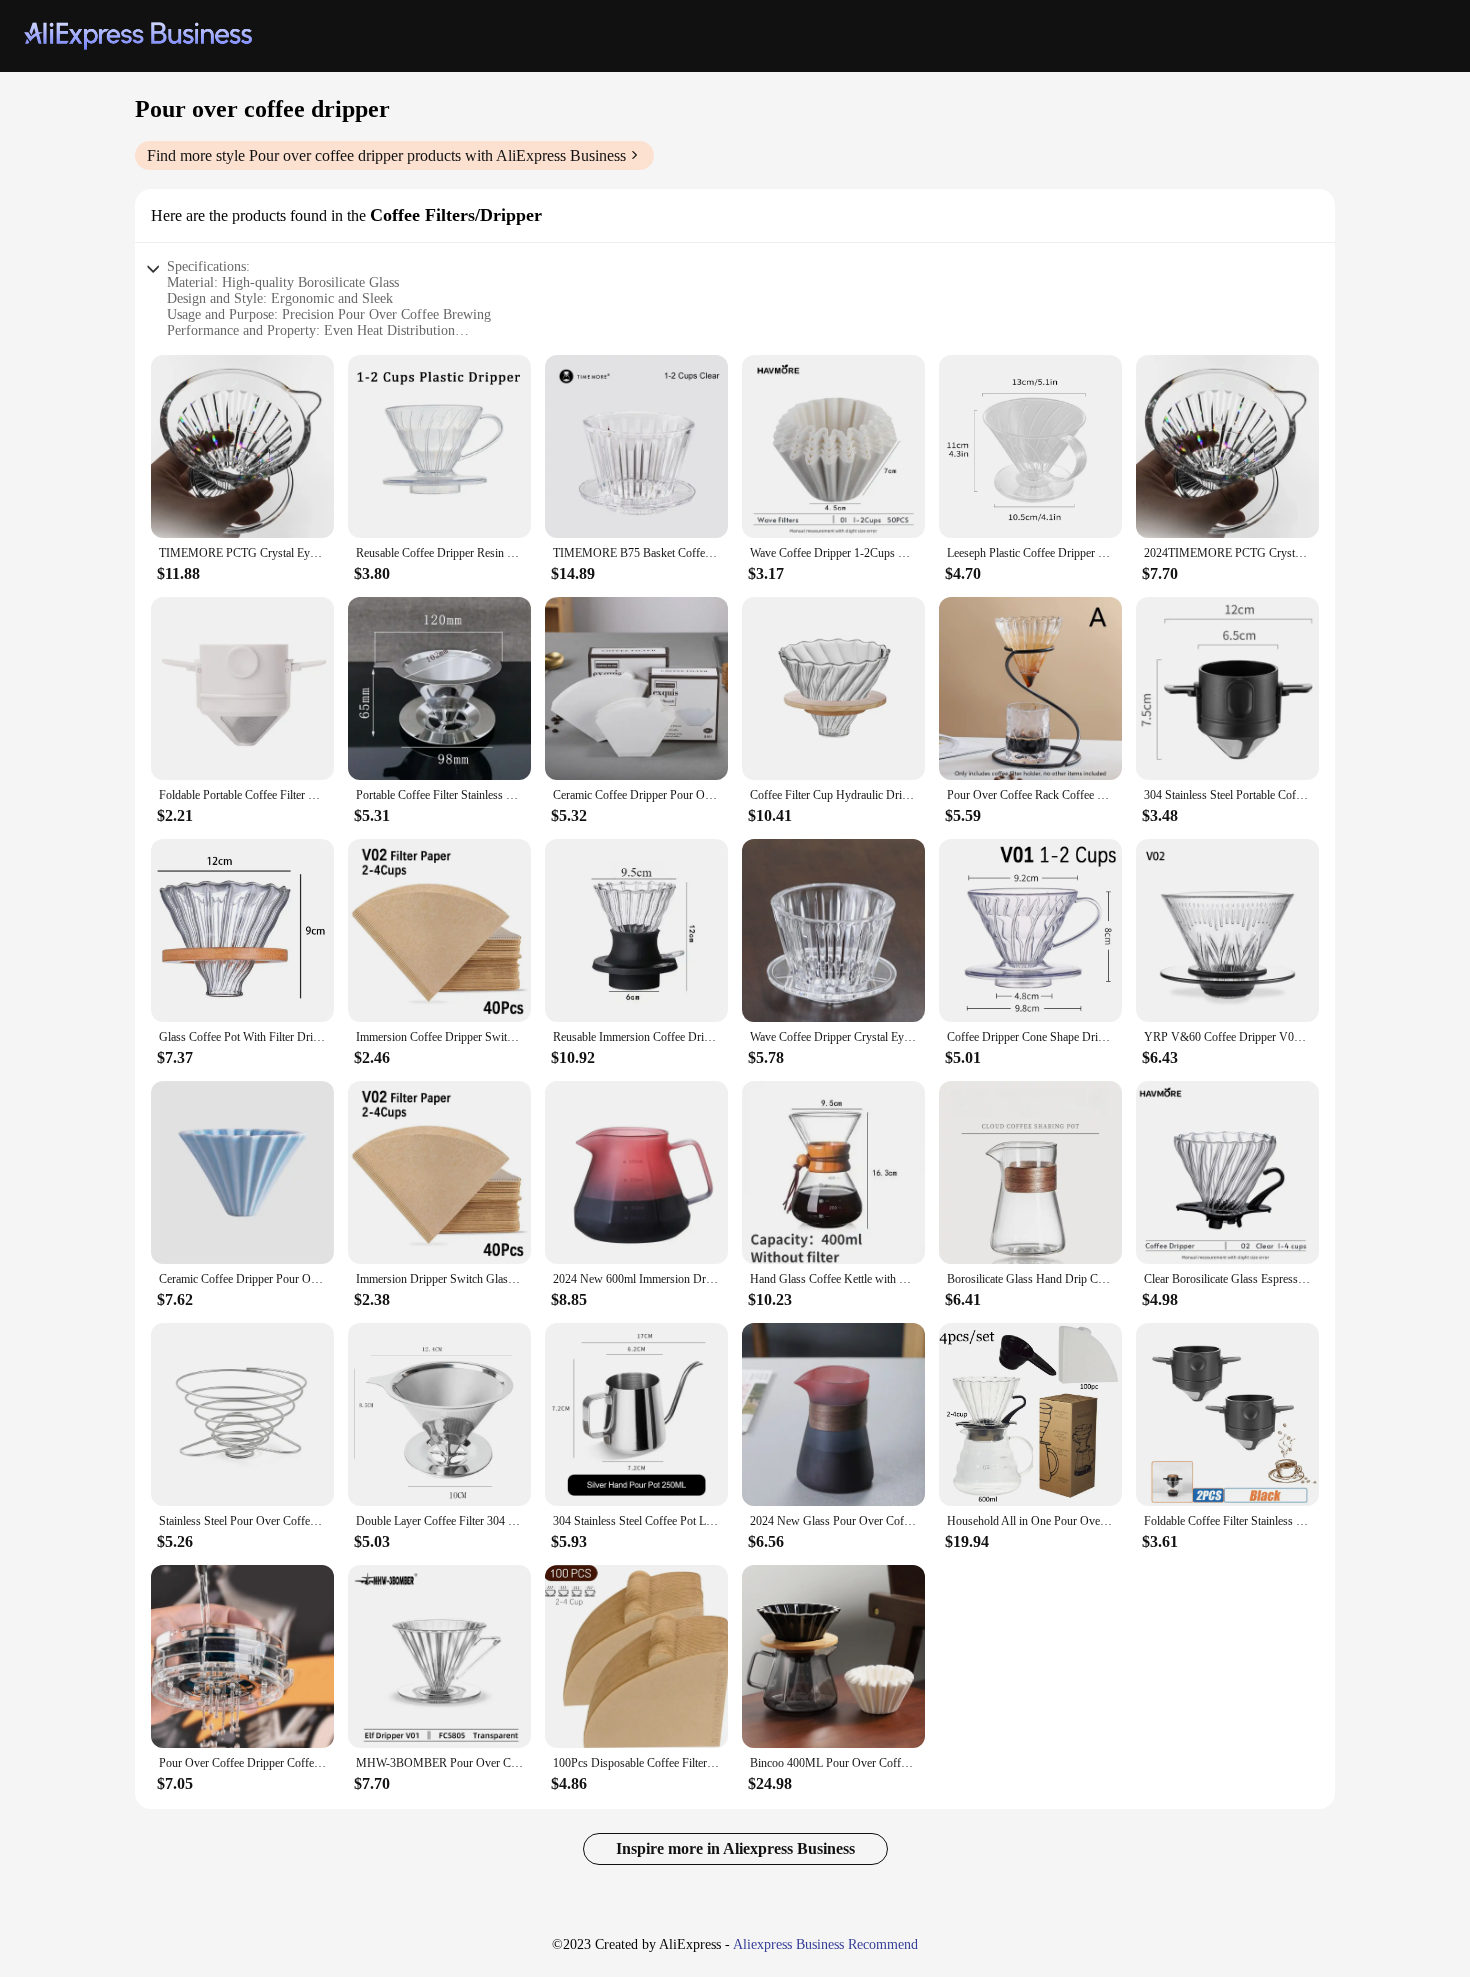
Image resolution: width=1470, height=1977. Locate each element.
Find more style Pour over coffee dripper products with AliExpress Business (386, 155)
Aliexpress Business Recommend (825, 1944)
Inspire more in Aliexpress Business (735, 1848)
